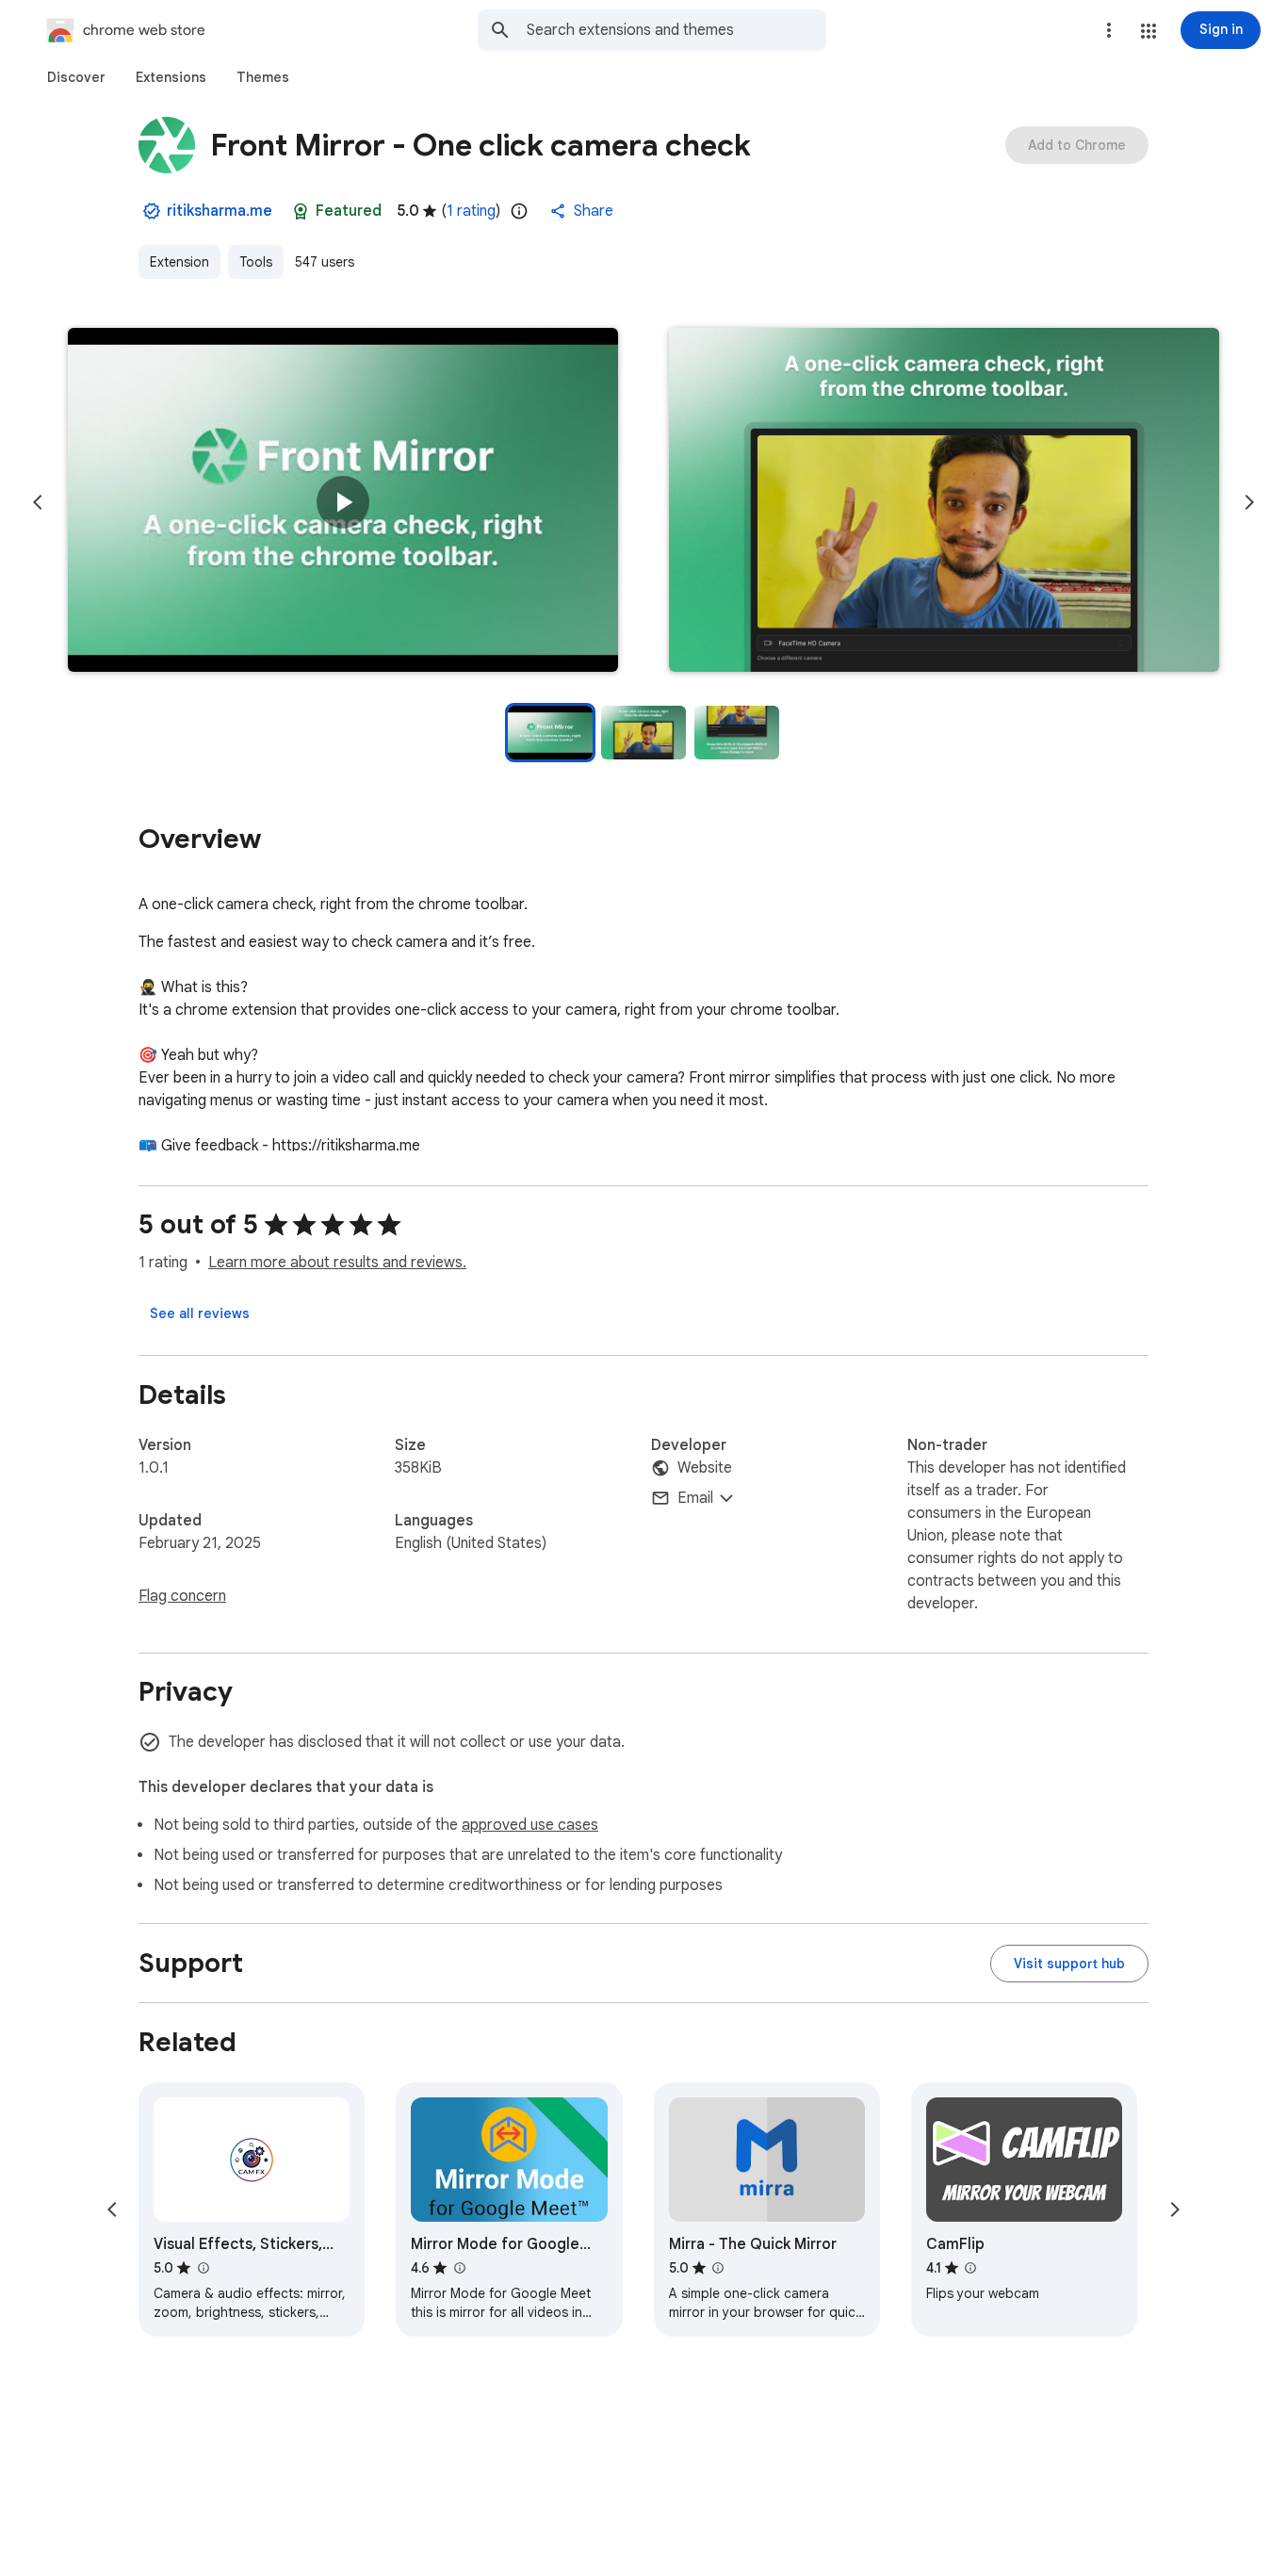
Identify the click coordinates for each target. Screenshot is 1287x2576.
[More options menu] (1109, 30)
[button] (1149, 31)
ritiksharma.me (220, 211)
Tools (256, 262)
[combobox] (676, 30)
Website (705, 1468)
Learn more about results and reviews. (337, 1263)
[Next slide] (1249, 502)
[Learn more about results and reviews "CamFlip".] (970, 2268)
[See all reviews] (200, 1313)
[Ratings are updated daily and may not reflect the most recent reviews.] (519, 211)
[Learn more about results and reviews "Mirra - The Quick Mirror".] (718, 2268)
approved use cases (530, 1825)
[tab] (76, 77)
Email (695, 1498)
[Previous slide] (38, 502)
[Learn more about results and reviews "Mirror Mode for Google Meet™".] (459, 2268)
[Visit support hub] (1069, 1964)
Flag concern (182, 1596)
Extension (179, 262)
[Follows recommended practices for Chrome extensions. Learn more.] (301, 211)
